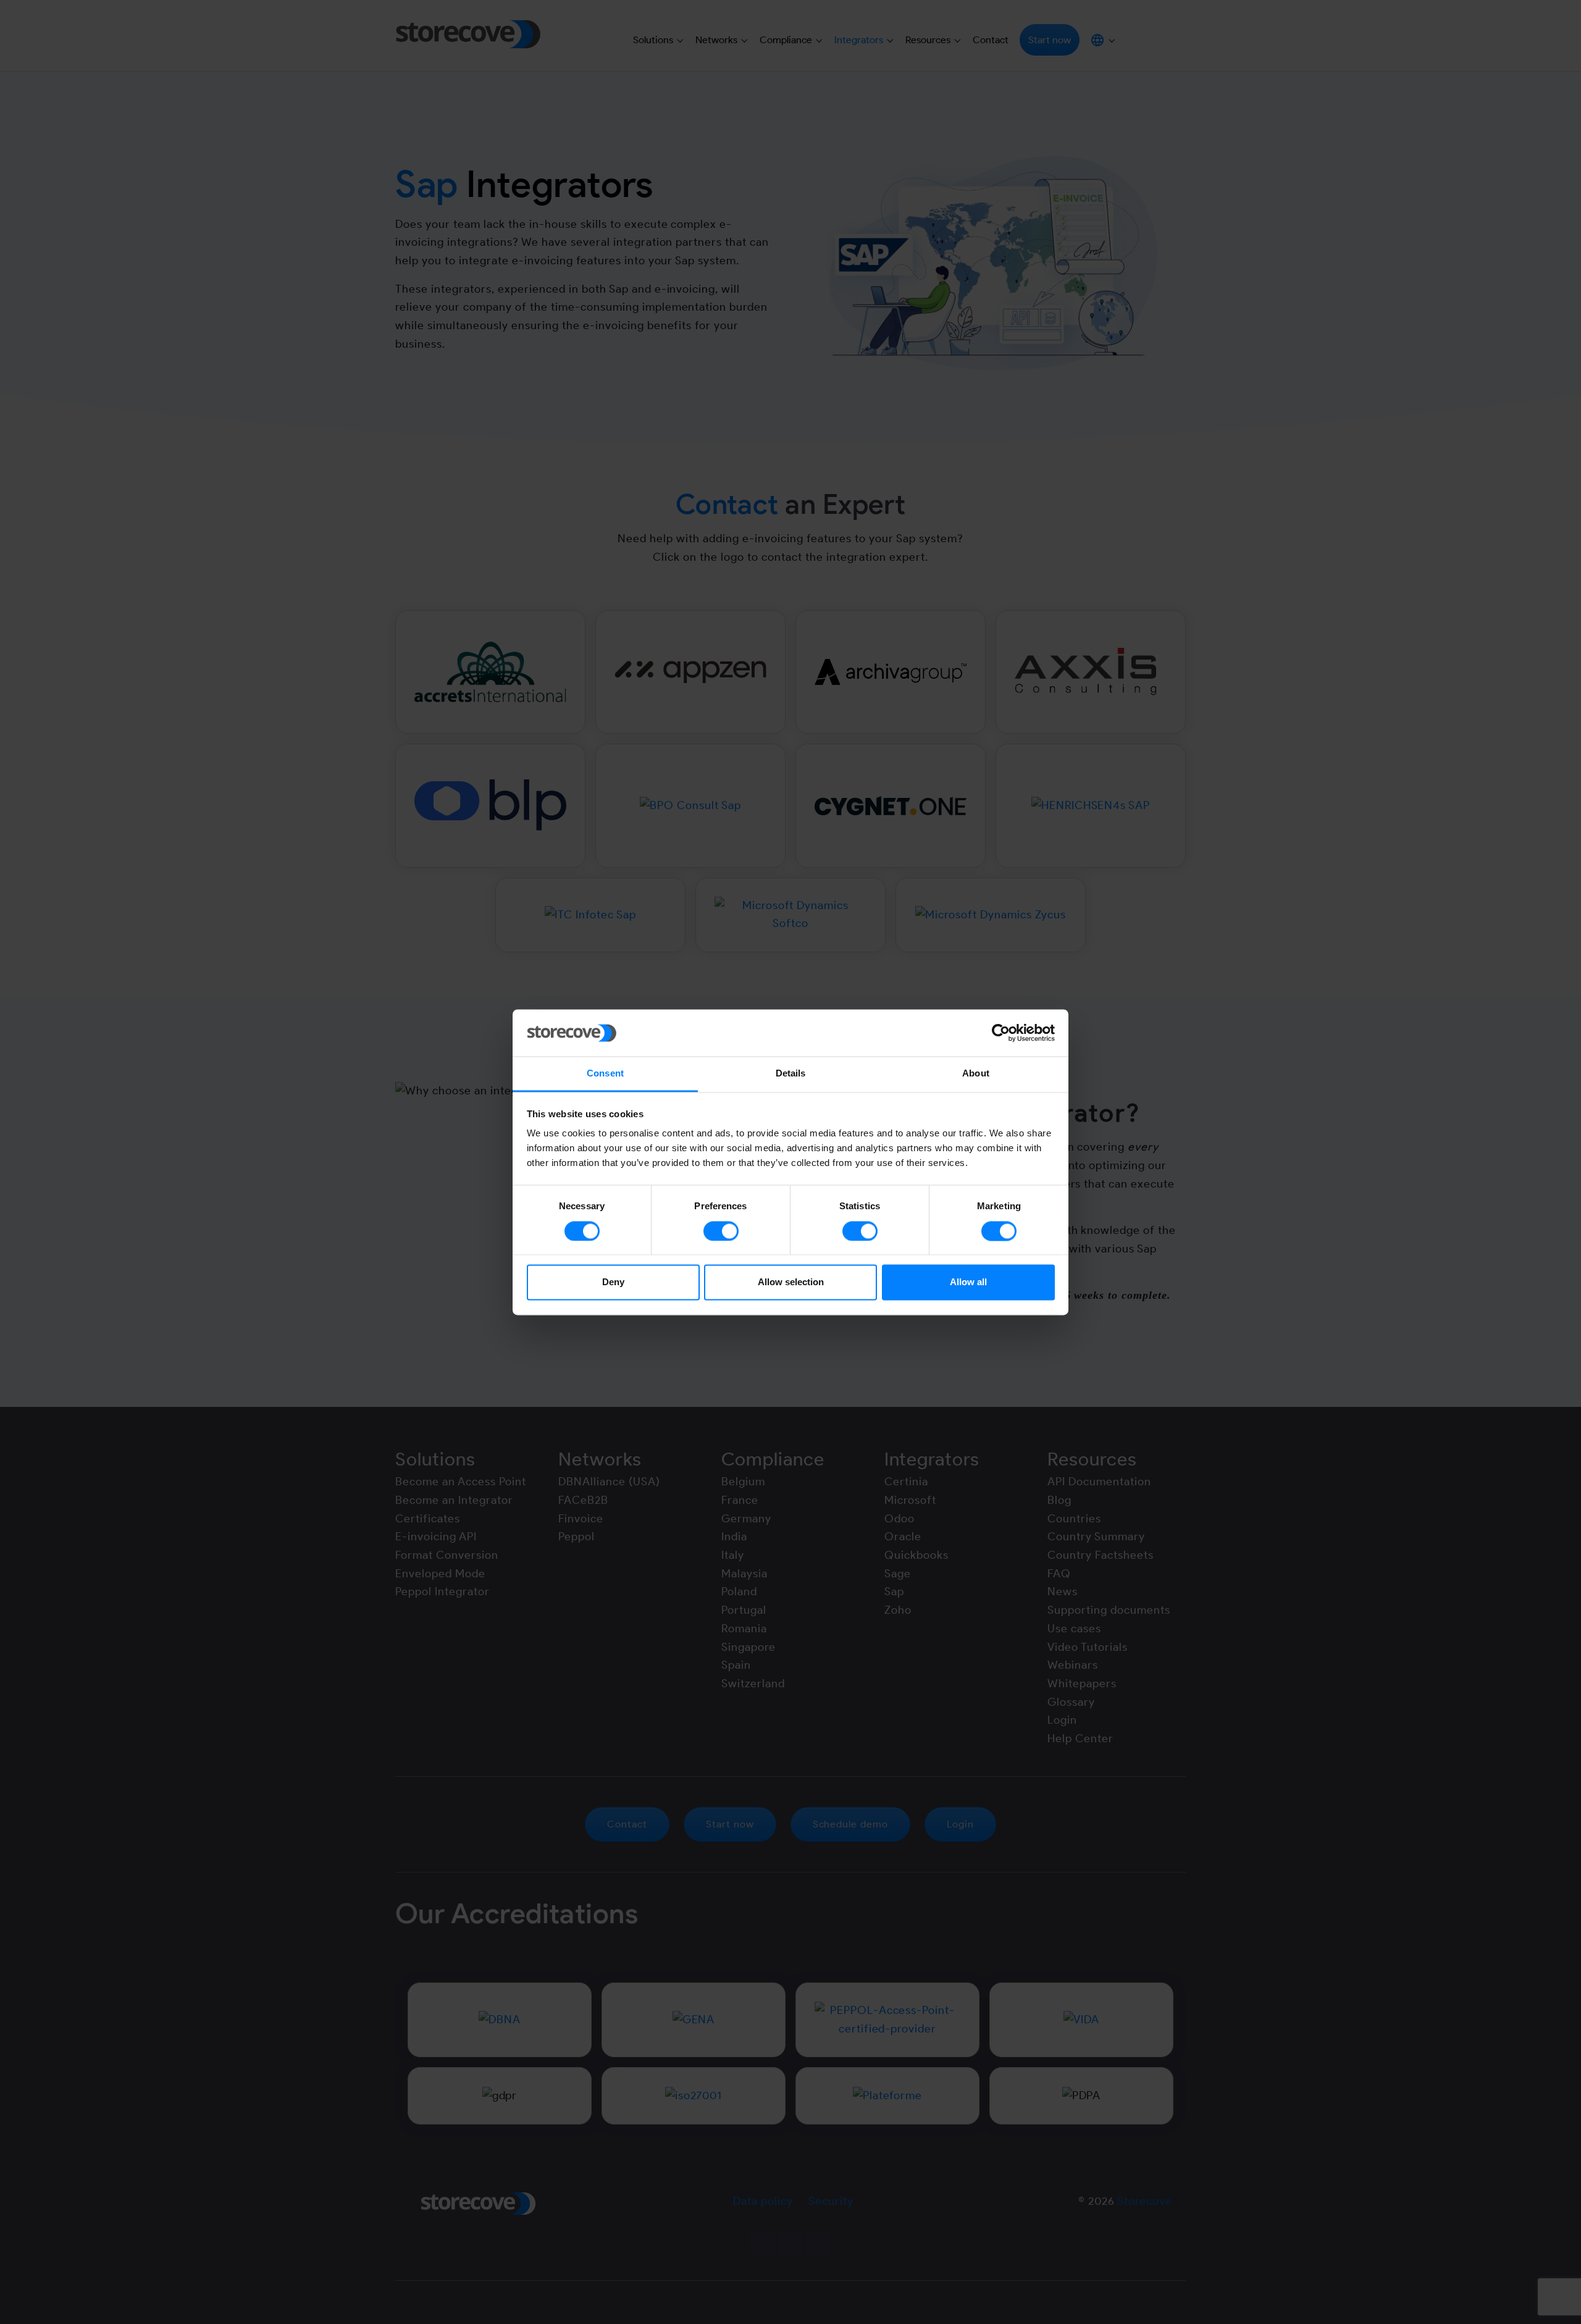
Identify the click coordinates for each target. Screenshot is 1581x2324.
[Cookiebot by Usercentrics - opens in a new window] (1001, 1033)
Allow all (968, 1282)
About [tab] (976, 1074)
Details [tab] (791, 1074)
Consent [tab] (605, 1074)
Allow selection (791, 1282)
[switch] (721, 1231)
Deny (613, 1282)
